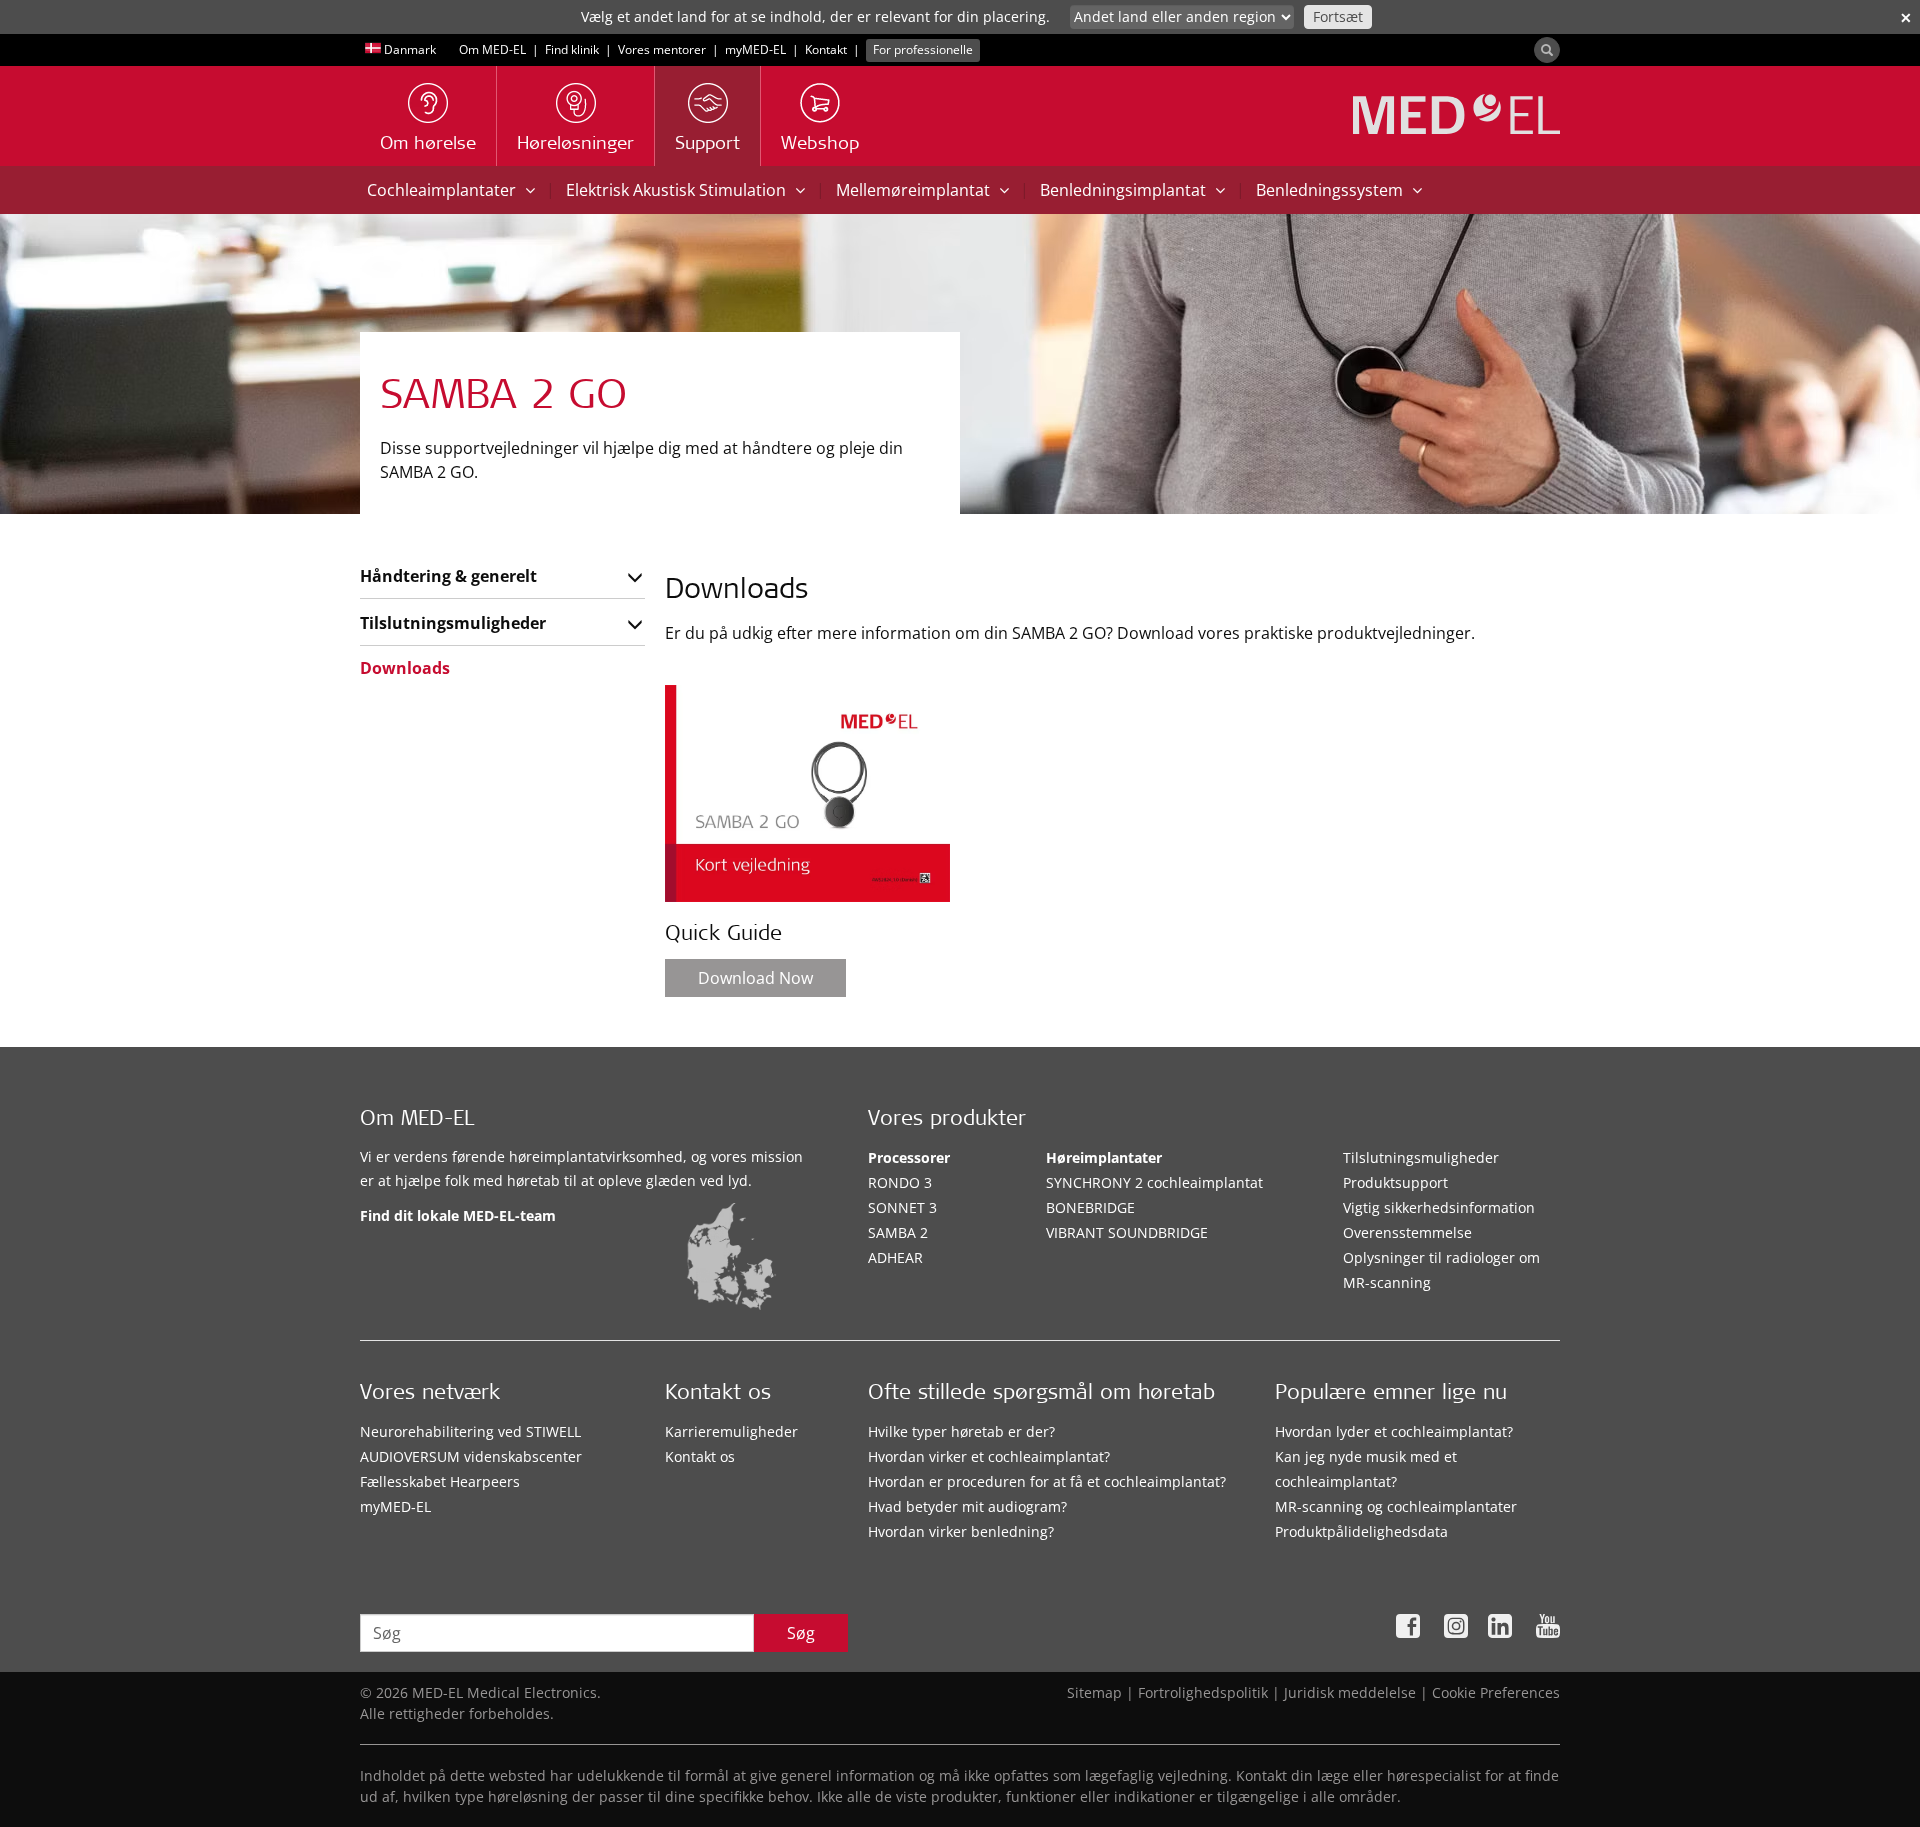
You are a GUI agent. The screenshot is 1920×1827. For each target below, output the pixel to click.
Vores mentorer (662, 49)
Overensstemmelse (1407, 1232)
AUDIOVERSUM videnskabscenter (471, 1456)
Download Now (755, 978)
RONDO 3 (900, 1182)
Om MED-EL (492, 49)
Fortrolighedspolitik (1203, 1692)
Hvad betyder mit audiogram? (967, 1506)
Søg (801, 1633)
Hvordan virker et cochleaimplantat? (989, 1456)
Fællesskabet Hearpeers (440, 1481)
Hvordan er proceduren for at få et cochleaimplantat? (1047, 1481)
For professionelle (923, 49)
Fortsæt (1338, 16)
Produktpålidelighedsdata (1361, 1531)
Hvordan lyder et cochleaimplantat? (1394, 1431)
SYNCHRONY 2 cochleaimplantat (1154, 1182)
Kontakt (826, 49)
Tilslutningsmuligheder (453, 623)
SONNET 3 (902, 1207)
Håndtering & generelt (448, 576)
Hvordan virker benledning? (961, 1531)
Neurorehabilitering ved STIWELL (470, 1431)
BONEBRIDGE (1090, 1207)
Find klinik (572, 49)
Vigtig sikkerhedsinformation (1439, 1207)
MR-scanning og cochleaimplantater (1396, 1506)
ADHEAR (895, 1257)
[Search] (1547, 50)
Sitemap (1094, 1692)
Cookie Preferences (1496, 1692)
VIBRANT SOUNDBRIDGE (1127, 1232)
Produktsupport (1395, 1182)
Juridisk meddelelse (1350, 1692)
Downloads (405, 668)
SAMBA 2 (898, 1232)
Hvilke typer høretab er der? (961, 1431)
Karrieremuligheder (731, 1431)
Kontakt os (700, 1456)
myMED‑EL (755, 49)
